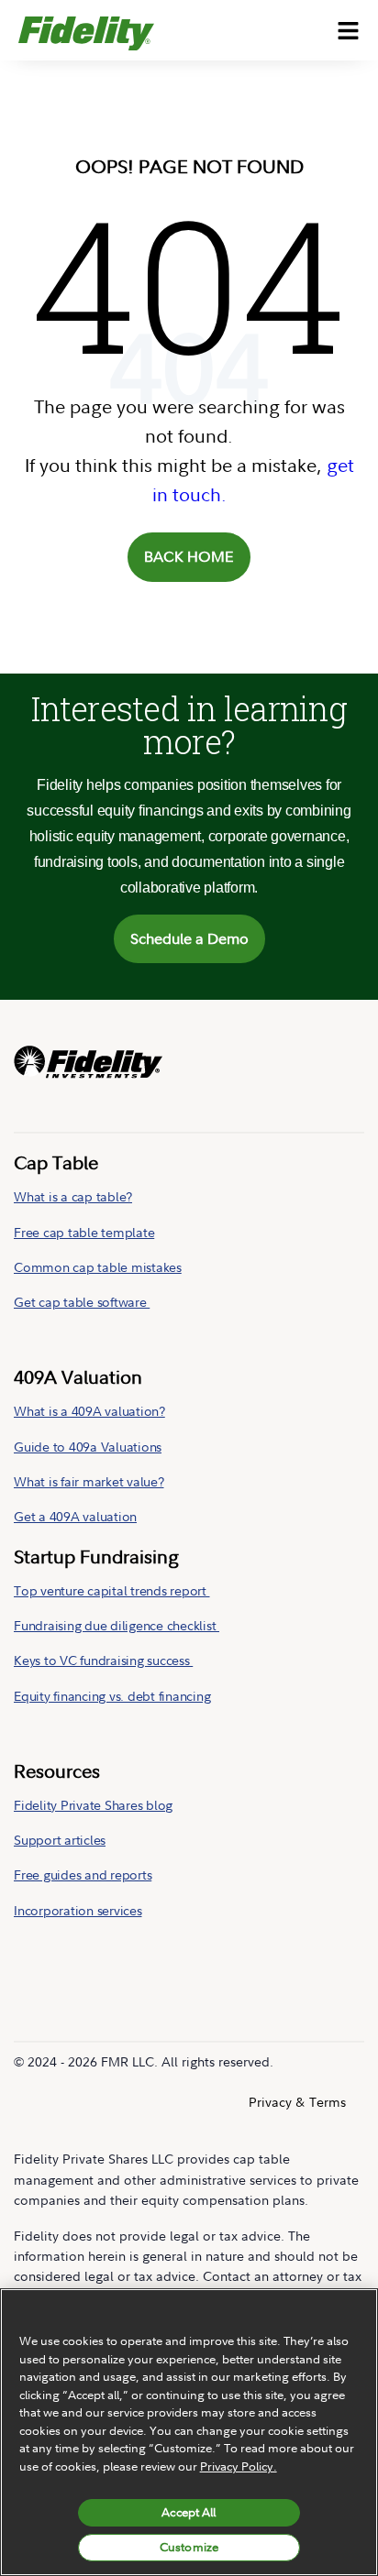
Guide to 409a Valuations (88, 1447)
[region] (189, 2432)
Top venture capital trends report (112, 1590)
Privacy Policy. (239, 2466)
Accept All (189, 2512)
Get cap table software (82, 1302)
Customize (189, 2547)
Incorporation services (78, 1910)
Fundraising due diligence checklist (117, 1625)
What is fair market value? (89, 1481)
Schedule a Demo (189, 938)
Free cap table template (84, 1232)
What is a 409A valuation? (89, 1411)
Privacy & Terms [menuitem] (297, 2102)
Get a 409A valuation (75, 1516)
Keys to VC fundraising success (103, 1660)
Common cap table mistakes (98, 1267)
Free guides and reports (83, 1874)
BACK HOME (189, 556)
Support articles (60, 1840)
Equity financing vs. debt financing (112, 1696)
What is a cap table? (73, 1196)
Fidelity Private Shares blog (93, 1805)
